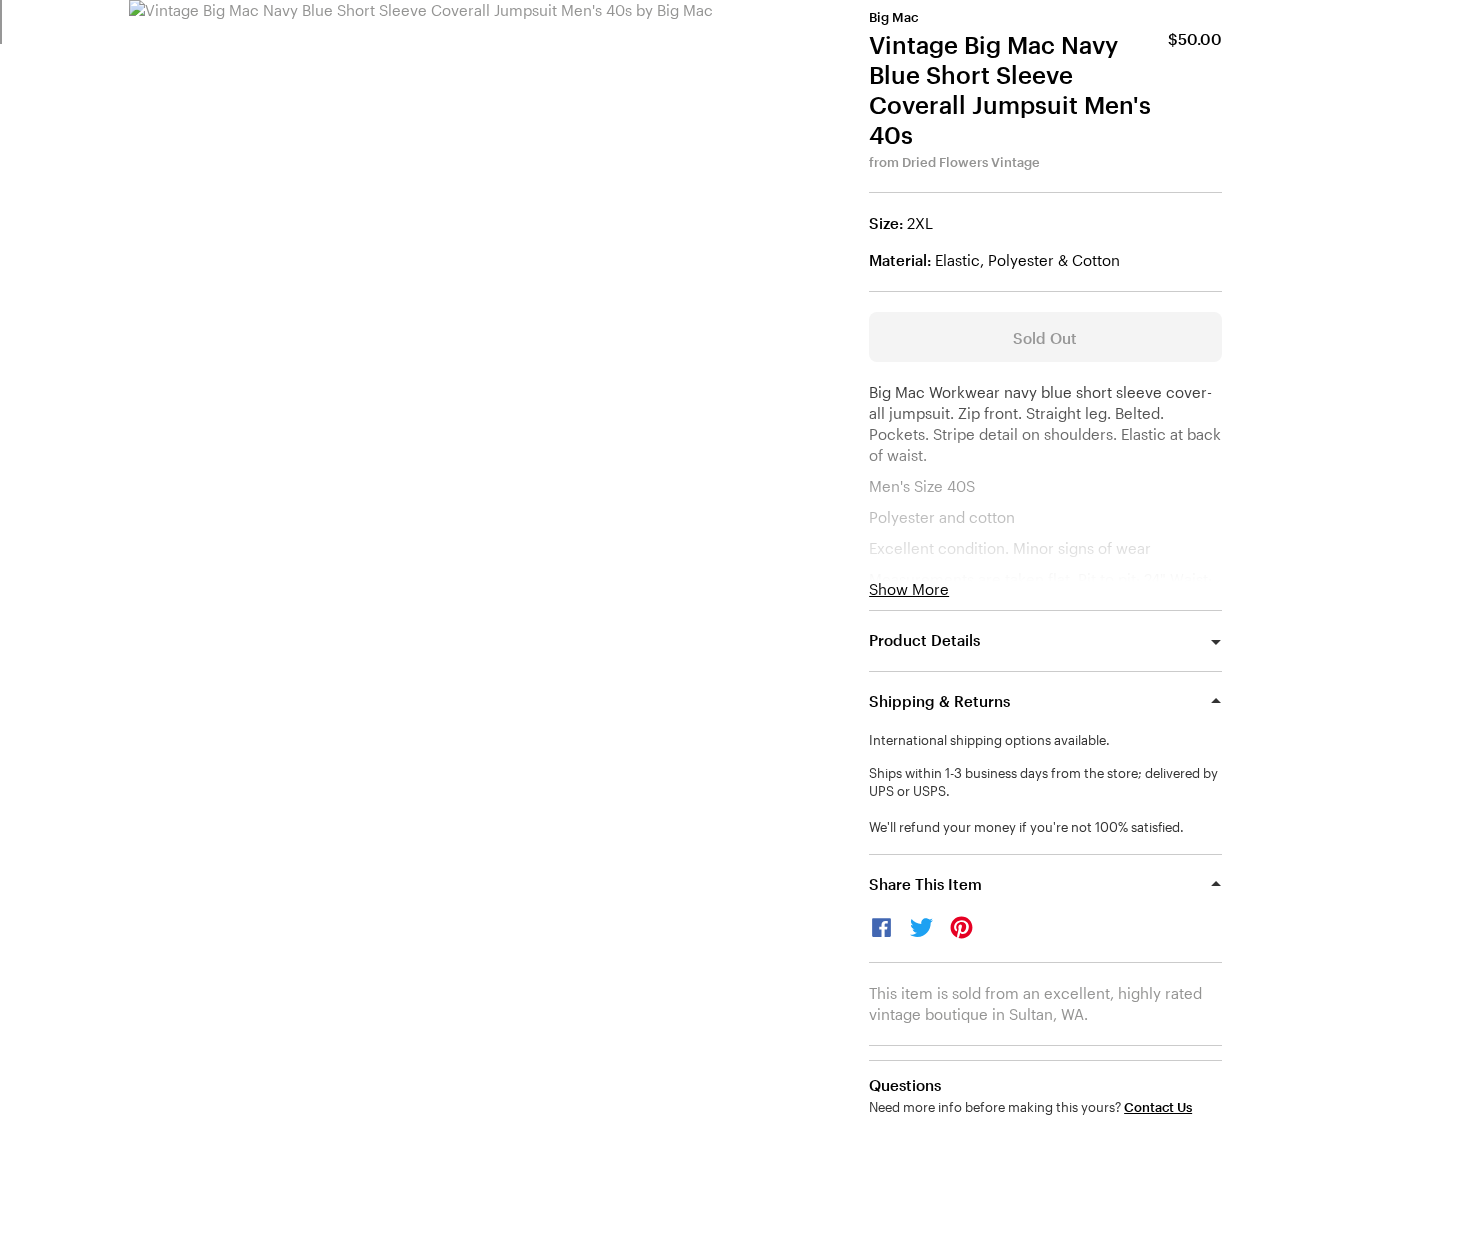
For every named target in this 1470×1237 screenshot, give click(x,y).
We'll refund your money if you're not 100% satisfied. (1026, 827)
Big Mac (893, 17)
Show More (909, 589)
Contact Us (1158, 1107)
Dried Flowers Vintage (971, 162)
